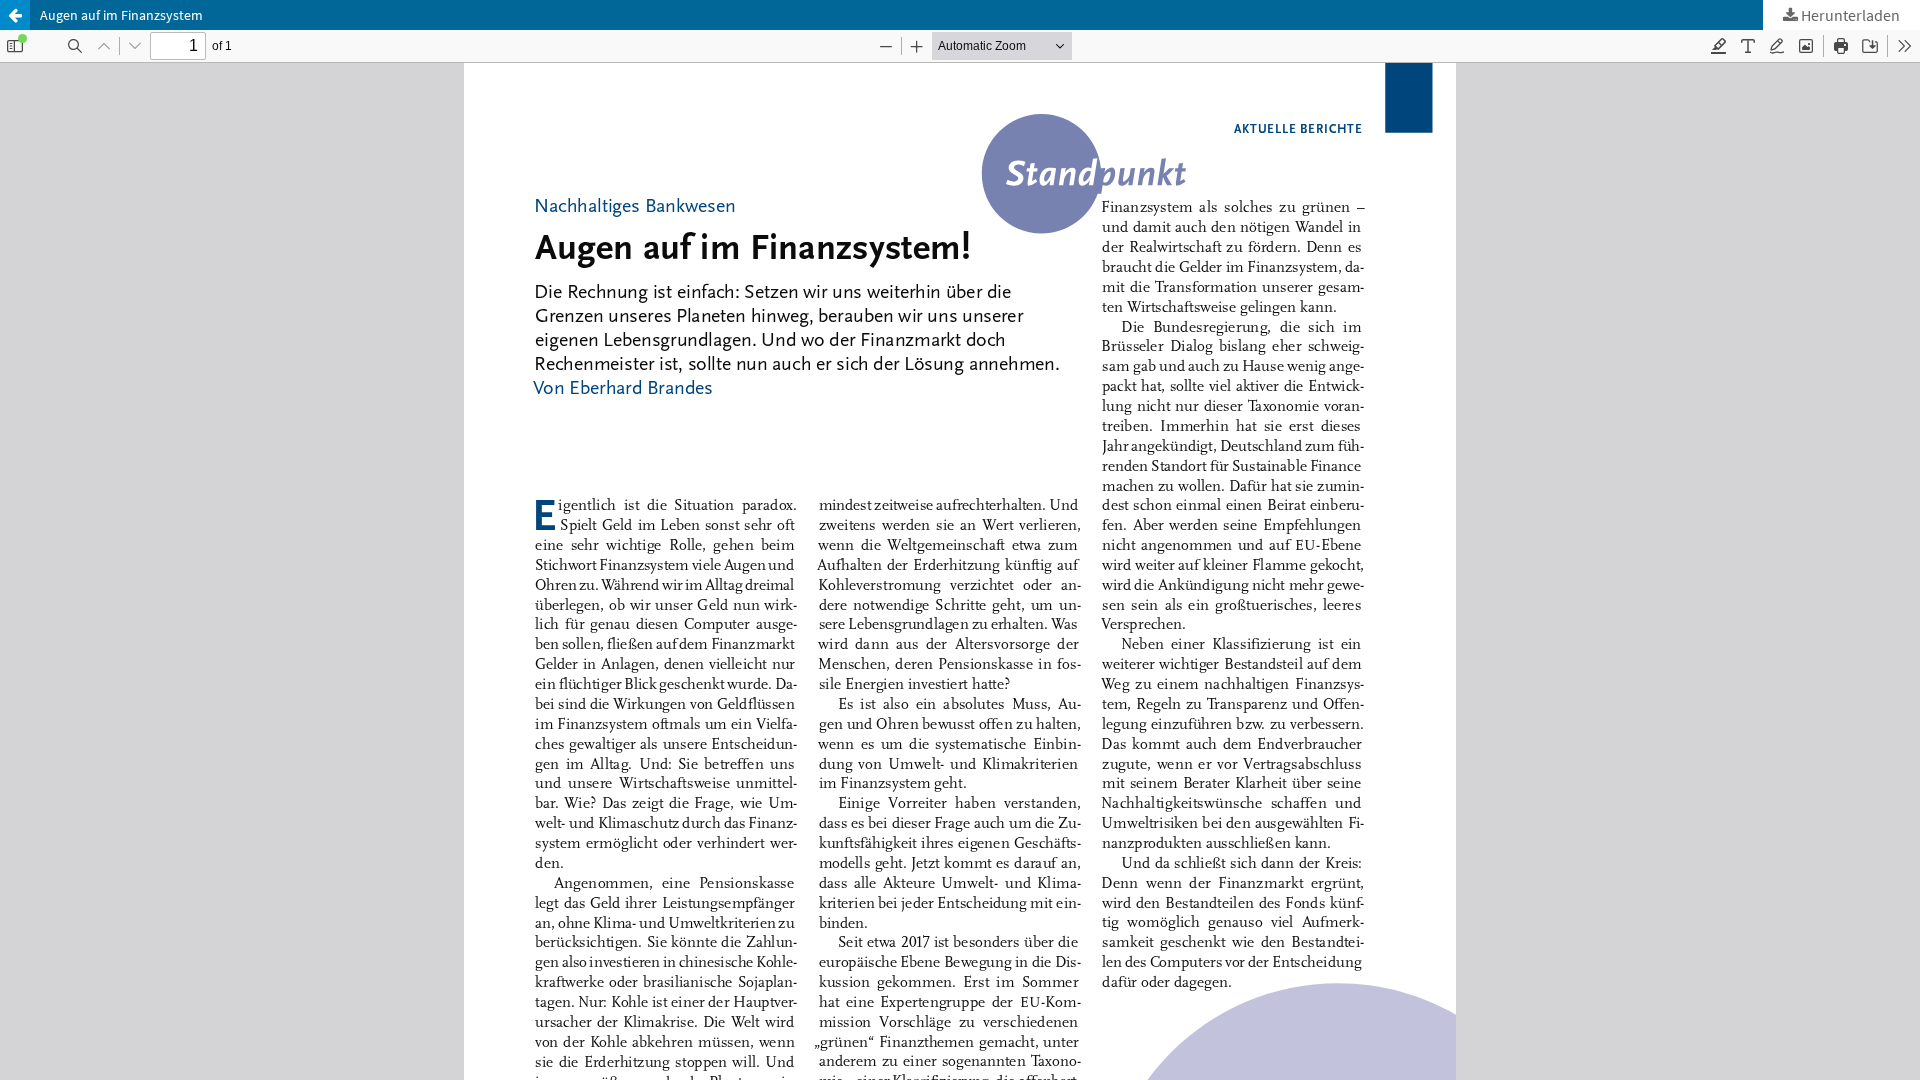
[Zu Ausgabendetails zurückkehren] (15, 15)
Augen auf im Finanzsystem (121, 15)
